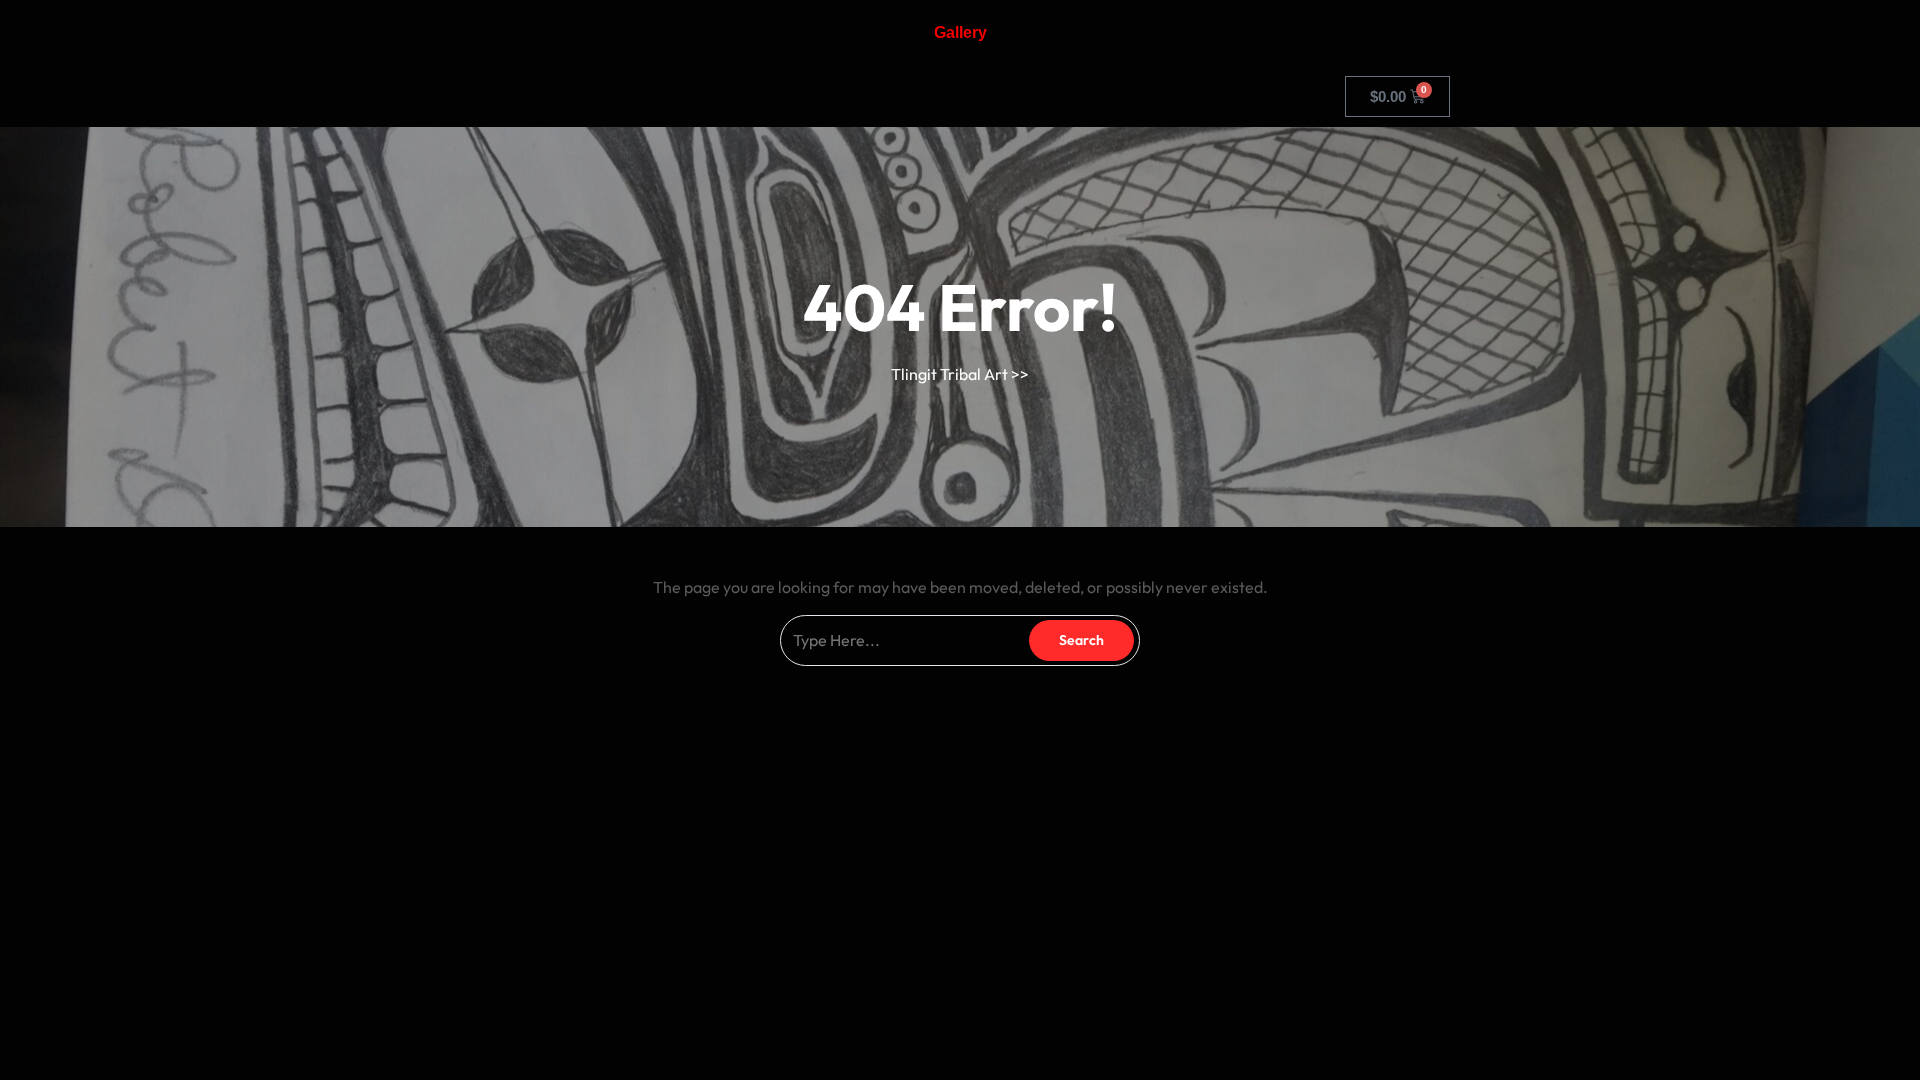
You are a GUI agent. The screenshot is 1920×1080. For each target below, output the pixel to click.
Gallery (960, 32)
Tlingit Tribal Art (949, 374)
